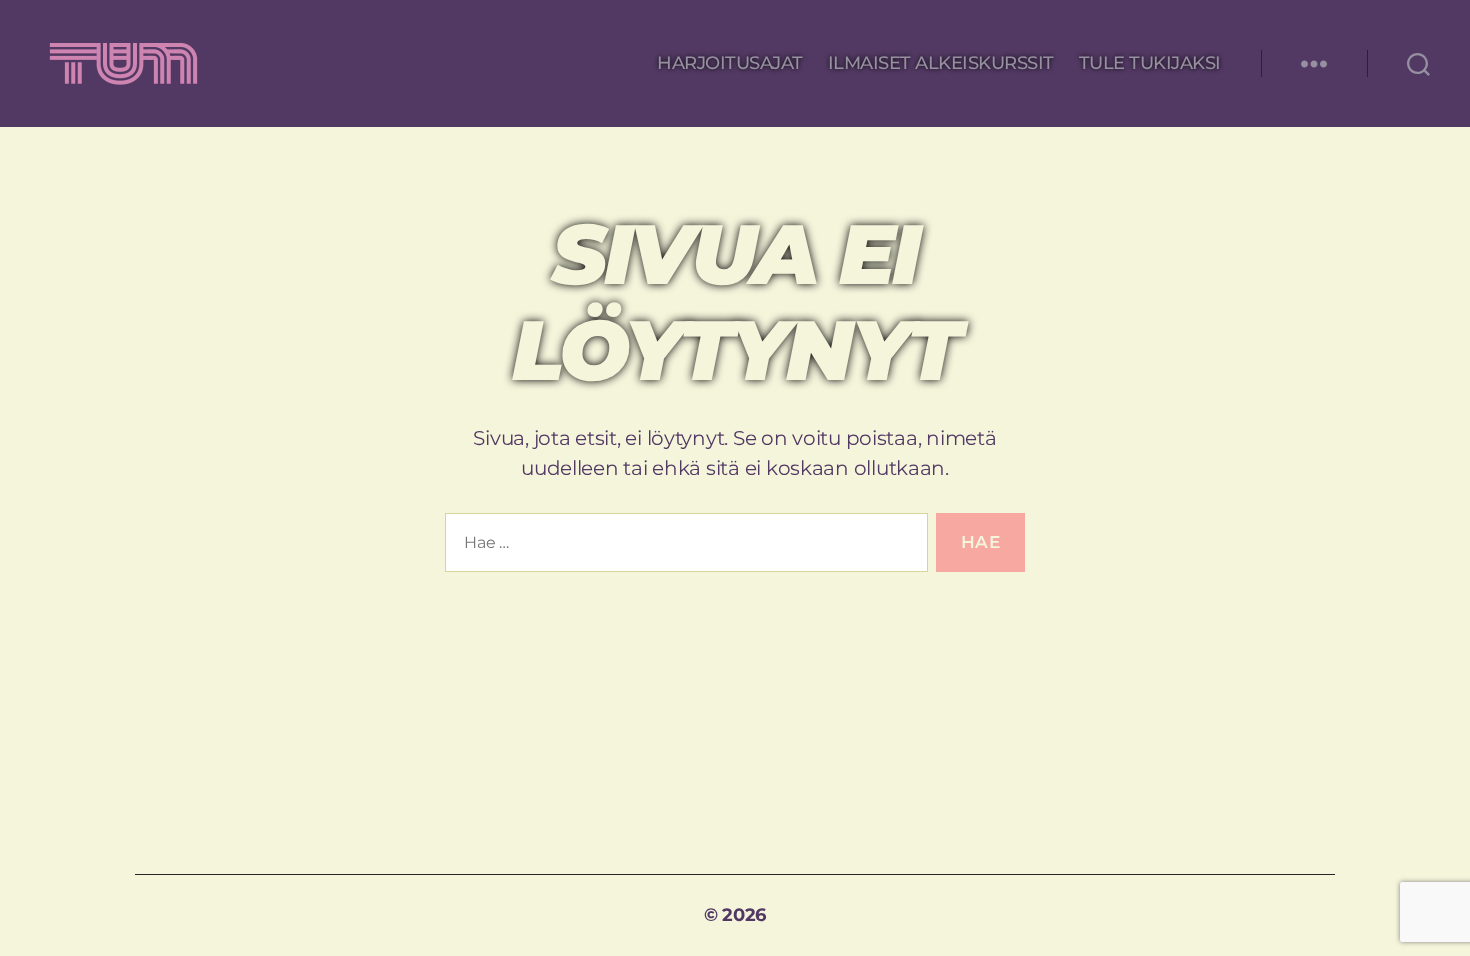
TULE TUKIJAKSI (1150, 63)
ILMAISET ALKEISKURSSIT (941, 63)
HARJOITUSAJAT (730, 63)
